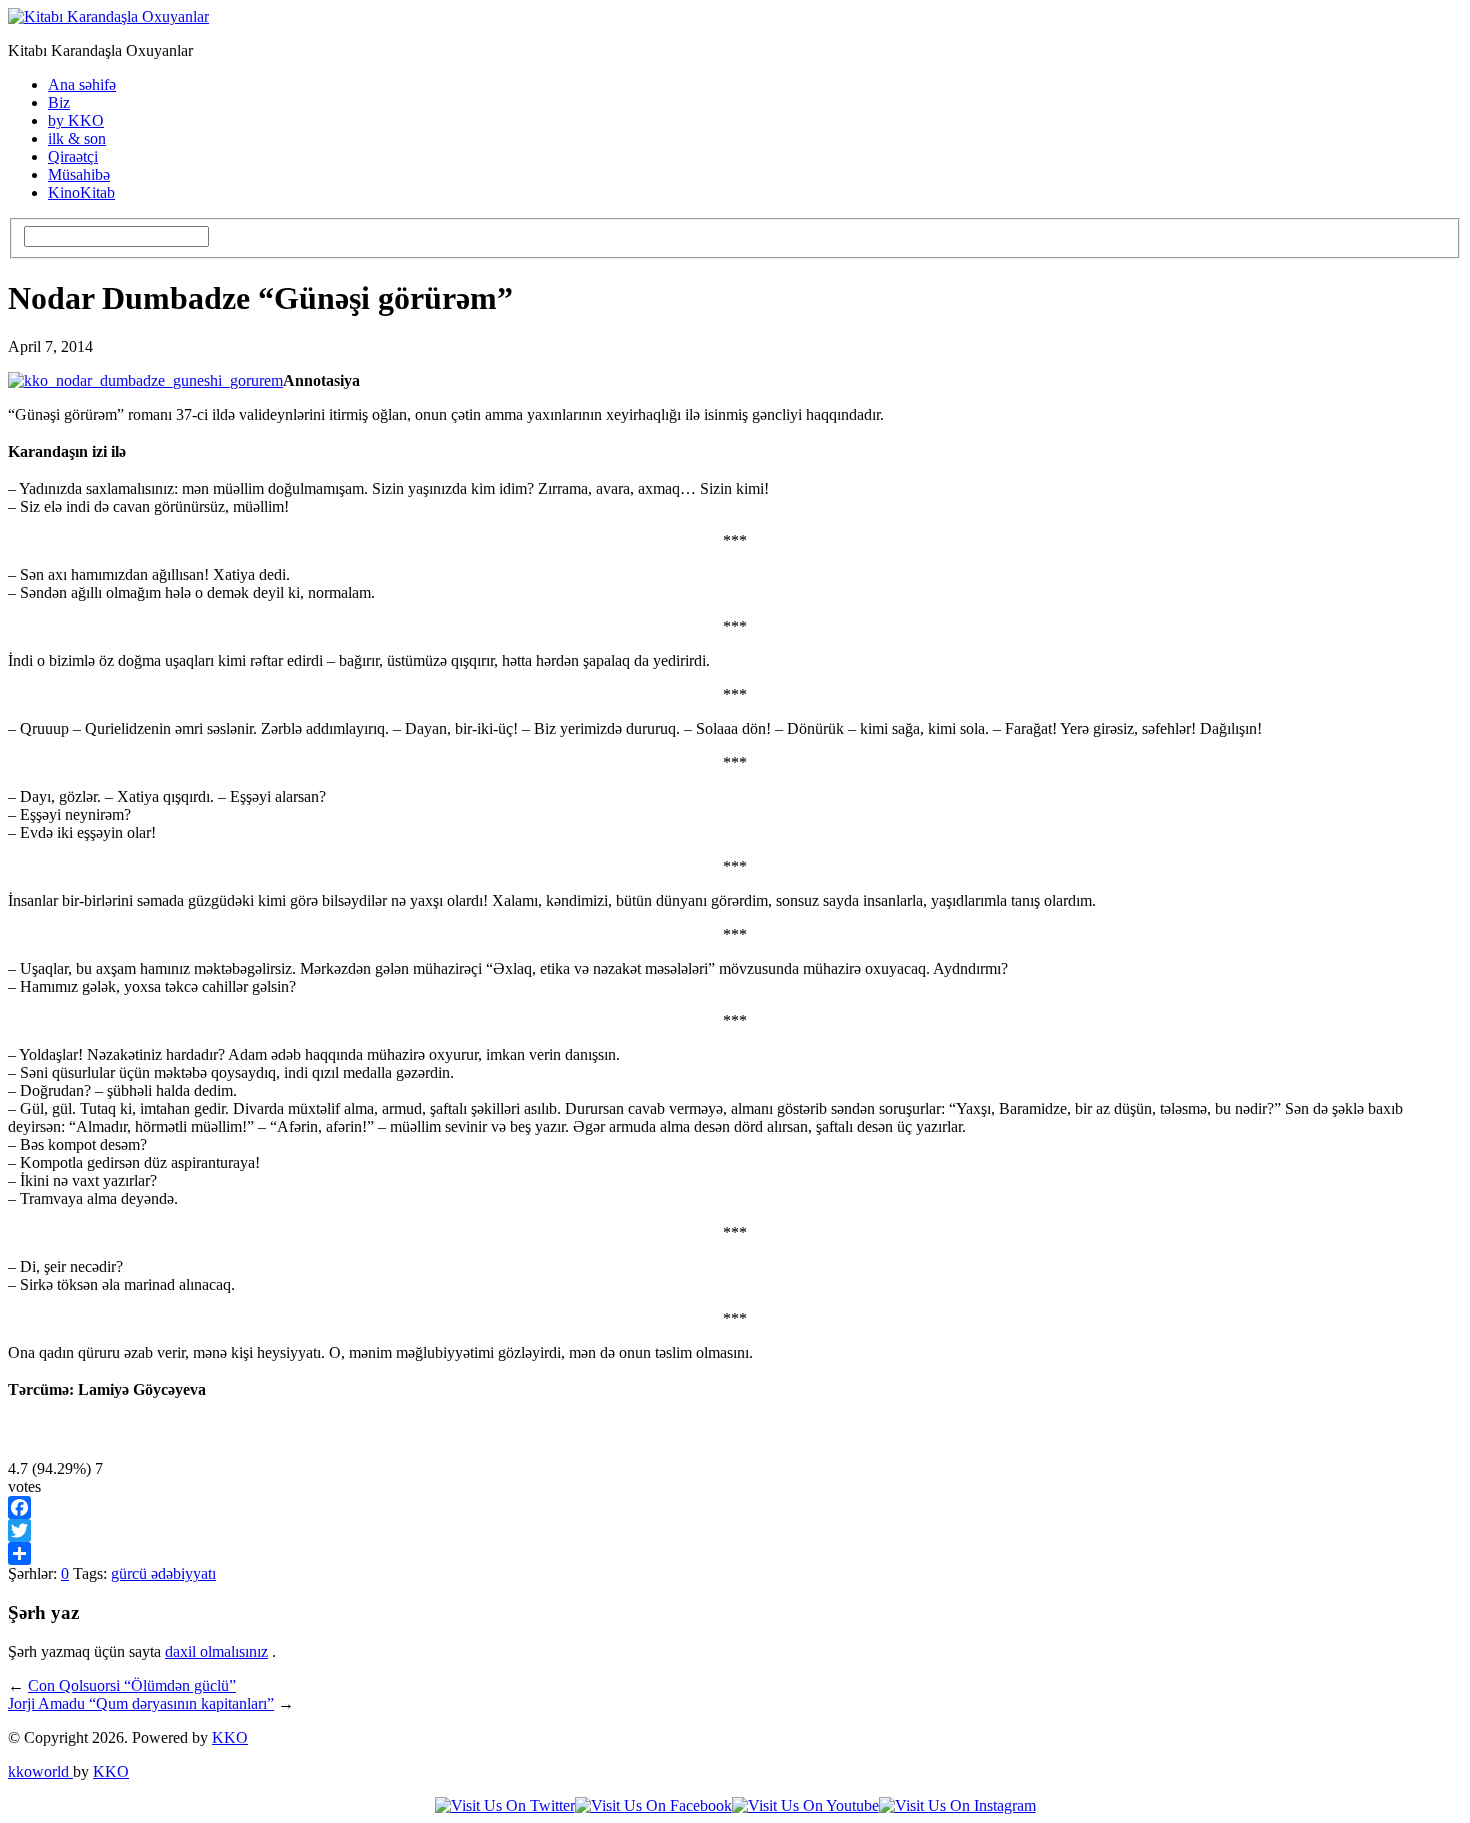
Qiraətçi (73, 156)
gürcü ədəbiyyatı (163, 1573)
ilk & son (77, 138)
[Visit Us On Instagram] (957, 1805)
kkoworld (40, 1771)
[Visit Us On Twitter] (505, 1805)
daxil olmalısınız (216, 1651)
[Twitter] (735, 1530)
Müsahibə (79, 174)
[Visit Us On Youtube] (805, 1805)
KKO (230, 1737)
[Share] (735, 1553)
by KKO (76, 120)
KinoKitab (81, 192)
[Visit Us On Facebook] (653, 1805)
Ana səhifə (82, 84)
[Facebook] (735, 1507)
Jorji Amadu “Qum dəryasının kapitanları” (141, 1703)
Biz (59, 102)
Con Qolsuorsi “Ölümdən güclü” (132, 1685)
